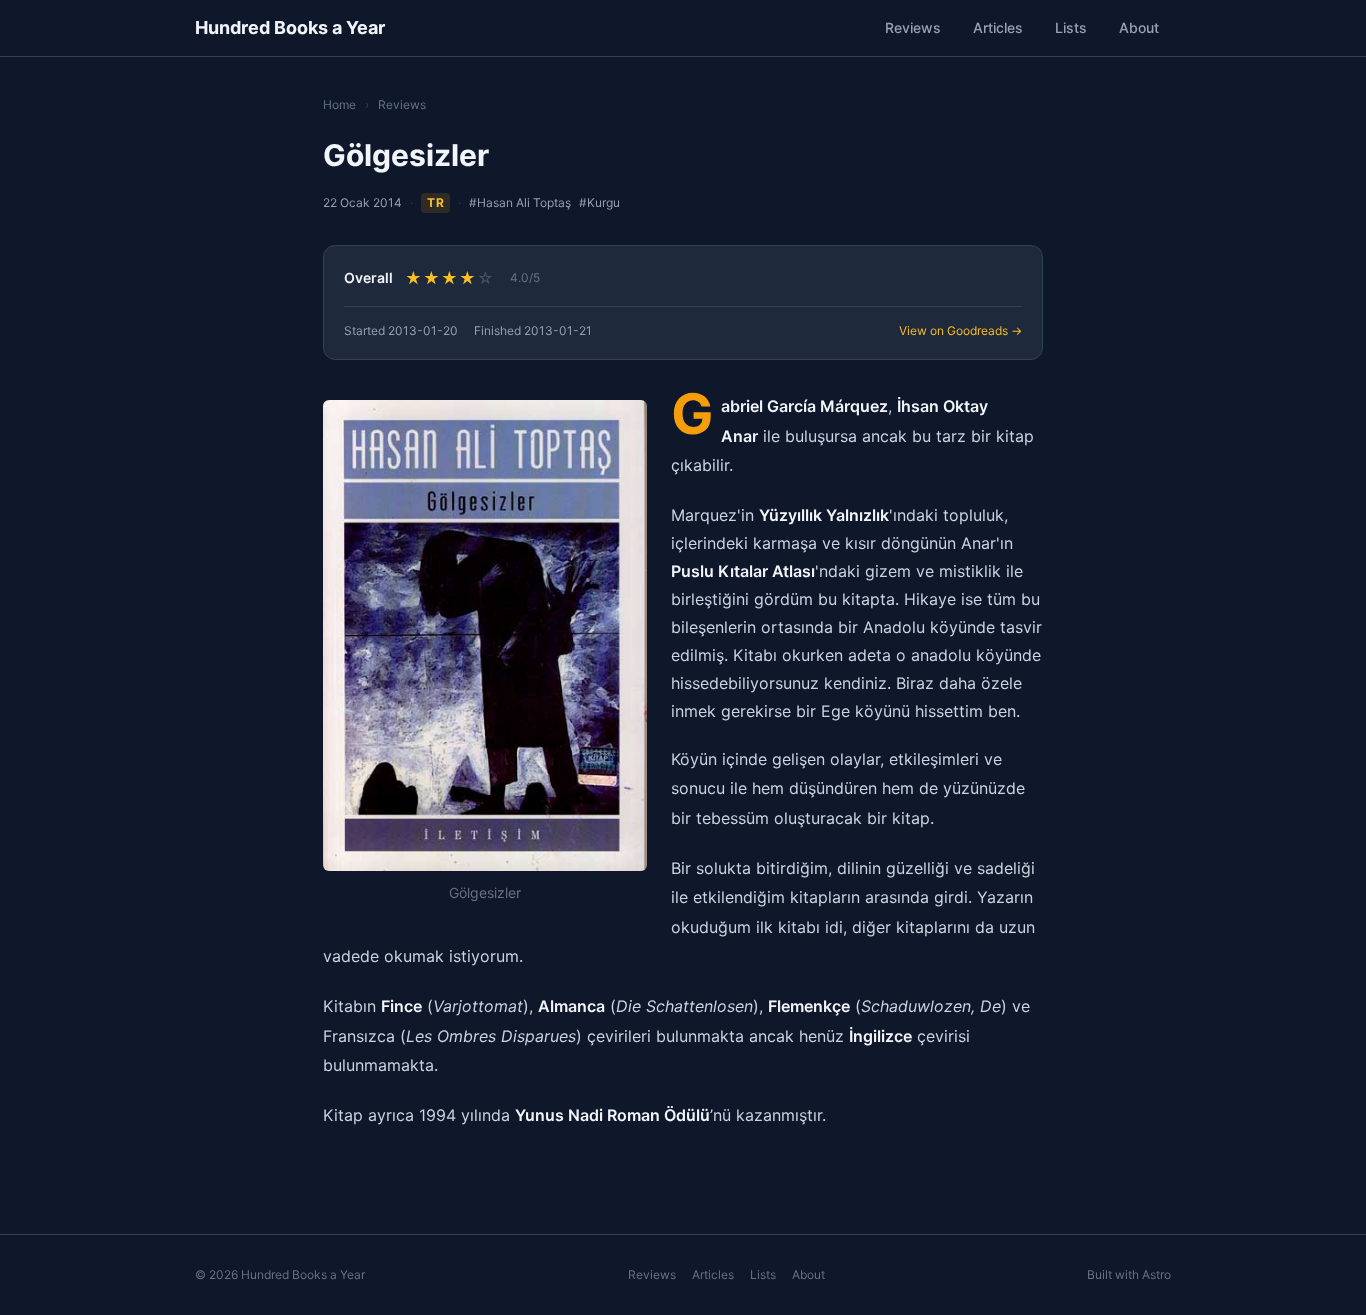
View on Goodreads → (960, 330)
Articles (998, 27)
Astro (1156, 1274)
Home (339, 104)
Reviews (913, 27)
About (1139, 27)
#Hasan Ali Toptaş (520, 202)
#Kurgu (599, 202)
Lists (1071, 27)
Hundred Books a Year (290, 27)
